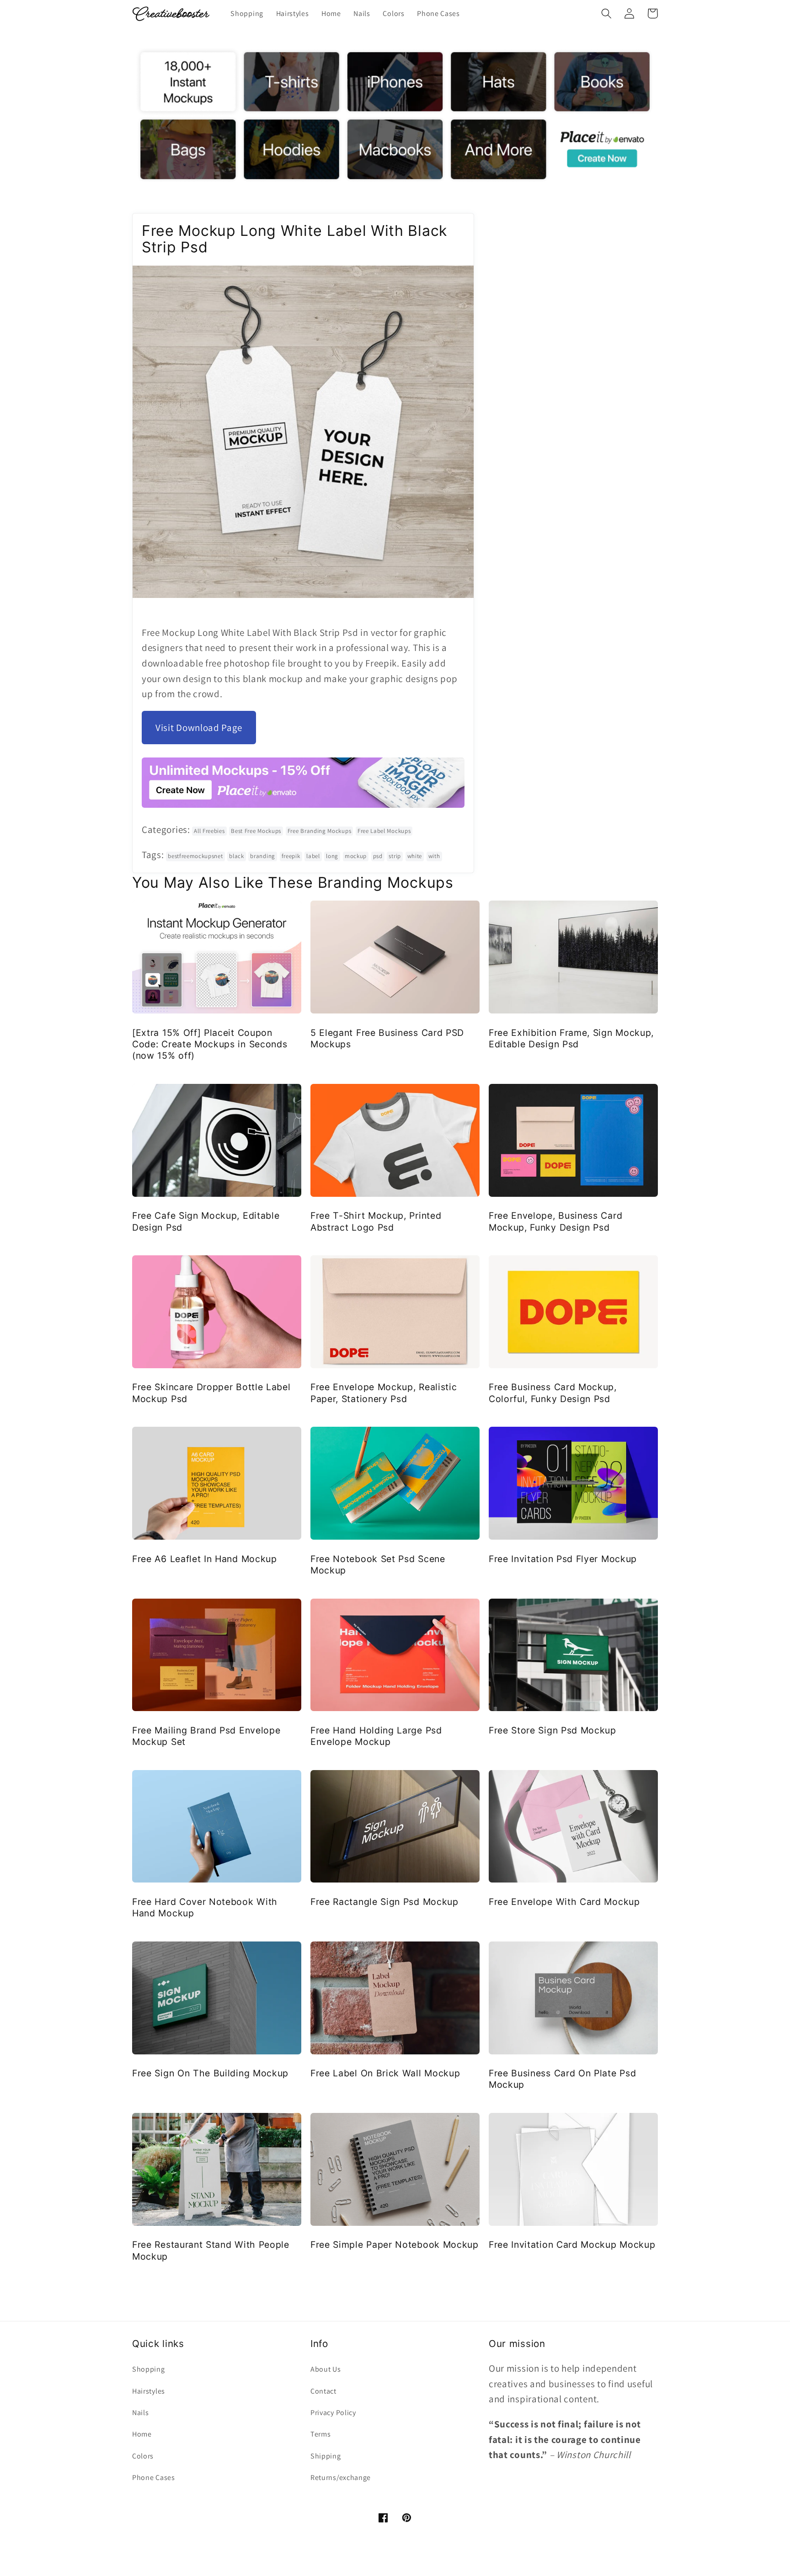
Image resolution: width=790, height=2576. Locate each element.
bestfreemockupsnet (195, 856)
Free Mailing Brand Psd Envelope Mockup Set (206, 1736)
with (434, 856)
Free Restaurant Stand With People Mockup (211, 2250)
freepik (291, 856)
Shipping (326, 2456)
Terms (320, 2434)
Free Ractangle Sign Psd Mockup (384, 1902)
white (415, 856)
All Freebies (209, 831)
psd (378, 856)
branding (263, 856)
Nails (140, 2413)
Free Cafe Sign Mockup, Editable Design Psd (206, 1221)
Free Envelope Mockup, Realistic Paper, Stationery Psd (384, 1393)
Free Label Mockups (384, 831)
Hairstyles (149, 2391)
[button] (606, 13)
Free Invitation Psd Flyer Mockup (563, 1559)
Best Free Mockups (256, 831)
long (332, 856)
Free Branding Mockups (320, 831)
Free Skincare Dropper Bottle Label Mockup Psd (211, 1393)
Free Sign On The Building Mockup (210, 2073)
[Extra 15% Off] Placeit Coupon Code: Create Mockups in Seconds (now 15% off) (210, 1044)
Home (142, 2434)
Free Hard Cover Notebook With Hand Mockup (205, 1907)
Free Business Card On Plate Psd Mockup (562, 2079)
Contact (323, 2391)
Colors (143, 2456)
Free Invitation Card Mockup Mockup (572, 2245)
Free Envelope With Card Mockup (564, 1902)
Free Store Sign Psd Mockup (552, 1730)
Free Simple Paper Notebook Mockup (395, 2245)
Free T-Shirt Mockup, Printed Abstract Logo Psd (376, 1221)
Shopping (149, 2369)
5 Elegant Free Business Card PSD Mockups (387, 1038)
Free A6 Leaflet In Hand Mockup (205, 1559)
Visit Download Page (199, 728)
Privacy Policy (333, 2413)
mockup (356, 856)
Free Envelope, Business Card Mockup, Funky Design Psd (555, 1221)
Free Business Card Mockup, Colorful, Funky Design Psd (553, 1393)
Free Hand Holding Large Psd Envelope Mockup (376, 1736)
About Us (326, 2369)
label (313, 856)
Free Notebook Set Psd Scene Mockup (378, 1565)
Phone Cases (154, 2477)
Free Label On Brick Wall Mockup (385, 2073)
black (236, 856)
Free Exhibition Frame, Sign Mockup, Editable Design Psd (571, 1038)
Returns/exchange (341, 2477)
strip (395, 856)
